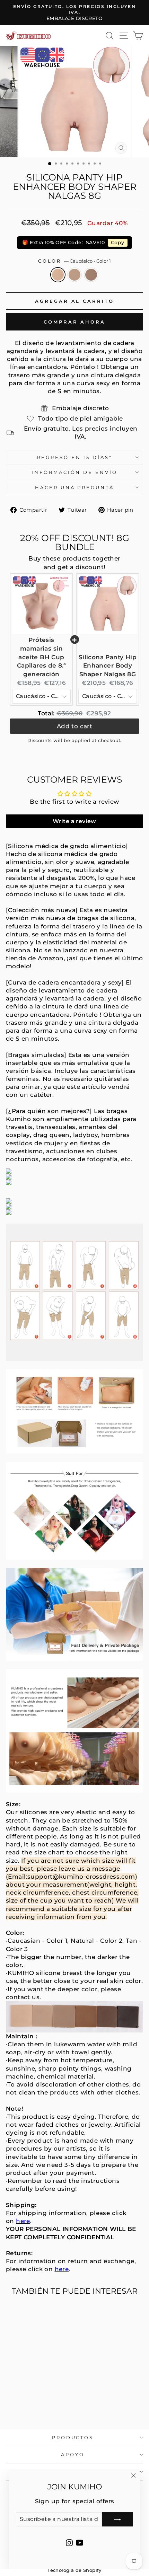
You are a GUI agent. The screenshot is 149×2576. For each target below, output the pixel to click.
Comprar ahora (74, 322)
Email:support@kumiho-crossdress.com (72, 1877)
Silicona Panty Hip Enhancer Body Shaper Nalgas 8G (108, 666)
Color (75, 261)
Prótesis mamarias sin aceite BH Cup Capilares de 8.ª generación (42, 657)
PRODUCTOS (73, 2437)
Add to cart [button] (75, 727)
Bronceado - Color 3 (91, 275)
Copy (118, 242)
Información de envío (75, 472)
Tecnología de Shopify (74, 2570)
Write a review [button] (74, 821)
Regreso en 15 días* (75, 457)
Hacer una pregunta (75, 487)
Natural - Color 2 (74, 275)
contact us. (24, 1997)
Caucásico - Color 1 (58, 275)
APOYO (73, 2454)
